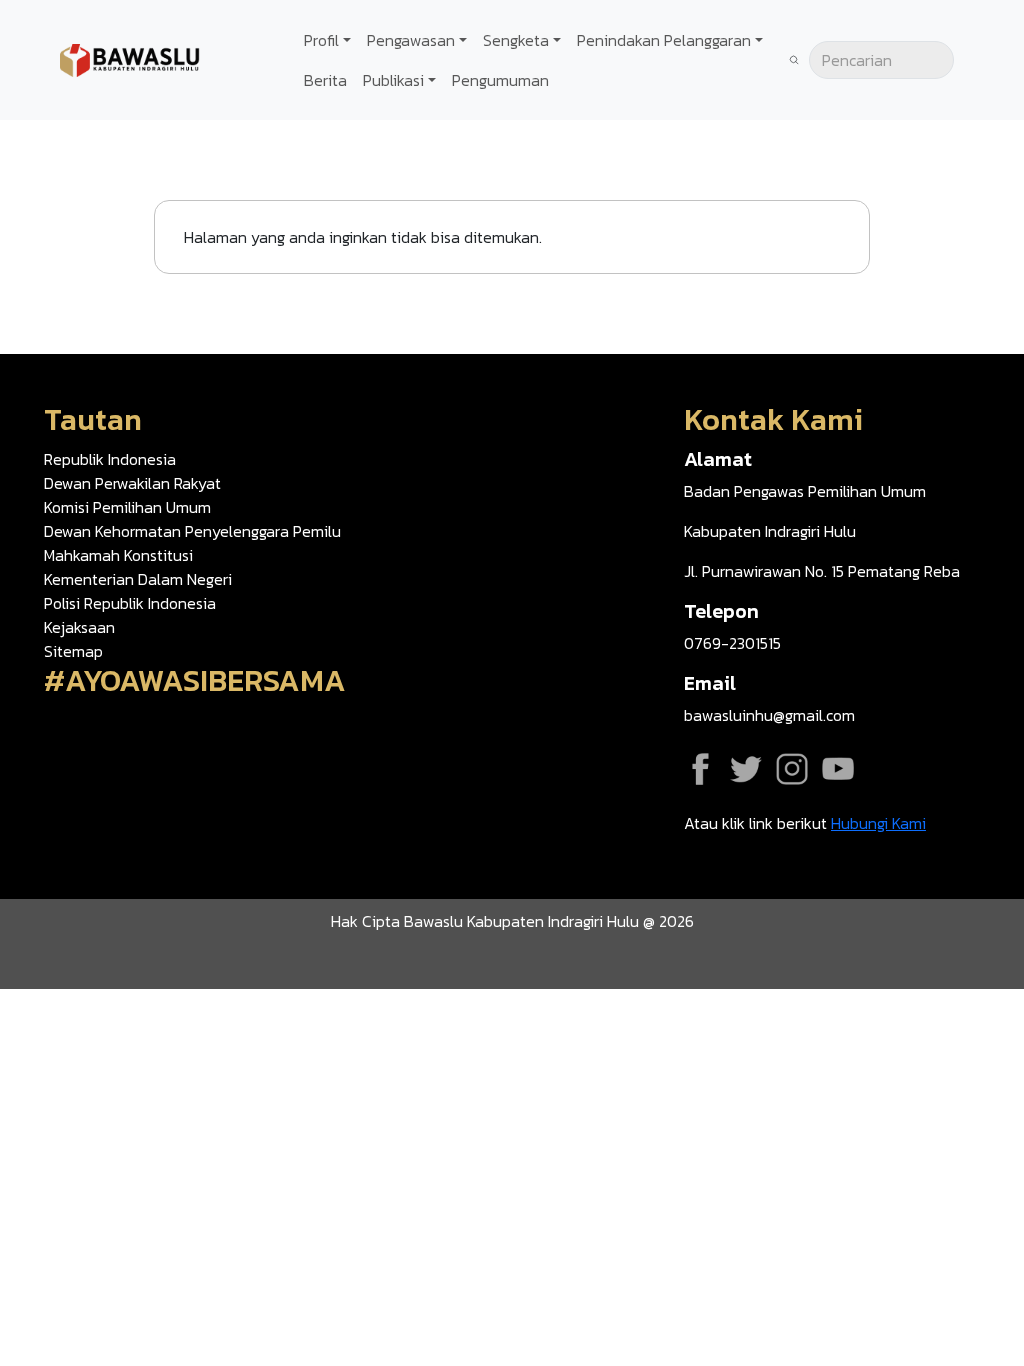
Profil (321, 40)
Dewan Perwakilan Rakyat (132, 483)
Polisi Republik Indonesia (130, 603)
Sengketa (516, 40)
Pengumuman (500, 80)
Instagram (792, 769)
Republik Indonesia (110, 459)
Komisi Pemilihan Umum (127, 507)
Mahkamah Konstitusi (118, 555)
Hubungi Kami (878, 823)
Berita (325, 80)
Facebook (700, 769)
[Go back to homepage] (130, 58)
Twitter (746, 769)
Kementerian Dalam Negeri (138, 579)
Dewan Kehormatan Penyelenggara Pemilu (192, 531)
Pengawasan (411, 40)
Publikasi (393, 80)
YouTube (838, 769)
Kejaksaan (79, 627)
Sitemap (73, 651)
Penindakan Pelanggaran (664, 40)
